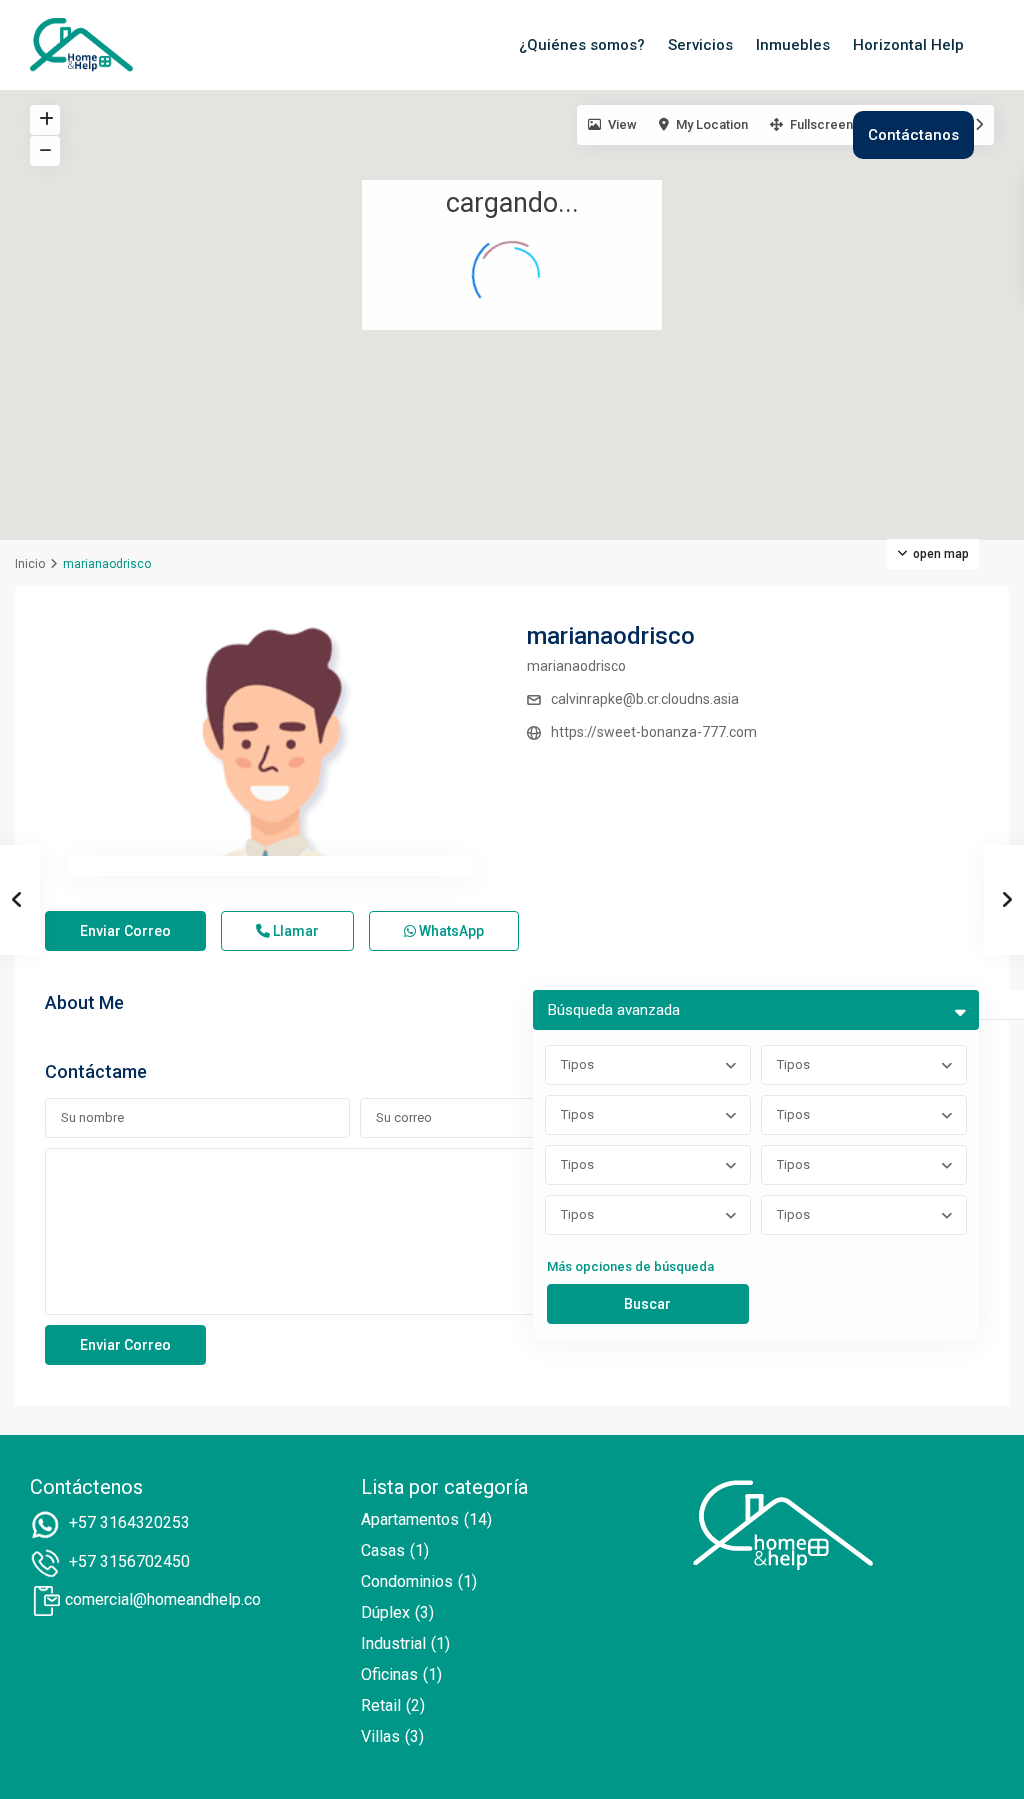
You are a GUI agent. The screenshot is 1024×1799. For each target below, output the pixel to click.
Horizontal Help (908, 45)
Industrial (393, 1643)
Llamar (294, 931)
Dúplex (385, 1612)
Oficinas (389, 1674)
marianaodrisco (611, 636)
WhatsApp (450, 931)
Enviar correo (125, 931)
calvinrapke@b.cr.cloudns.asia (645, 699)
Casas (383, 1550)
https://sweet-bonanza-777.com (654, 732)
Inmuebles (793, 45)
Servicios (700, 45)
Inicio (30, 564)
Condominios (407, 1581)
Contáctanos (913, 135)
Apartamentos (410, 1519)
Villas (380, 1736)
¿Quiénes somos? (582, 45)
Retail (381, 1705)
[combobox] (648, 1065)
